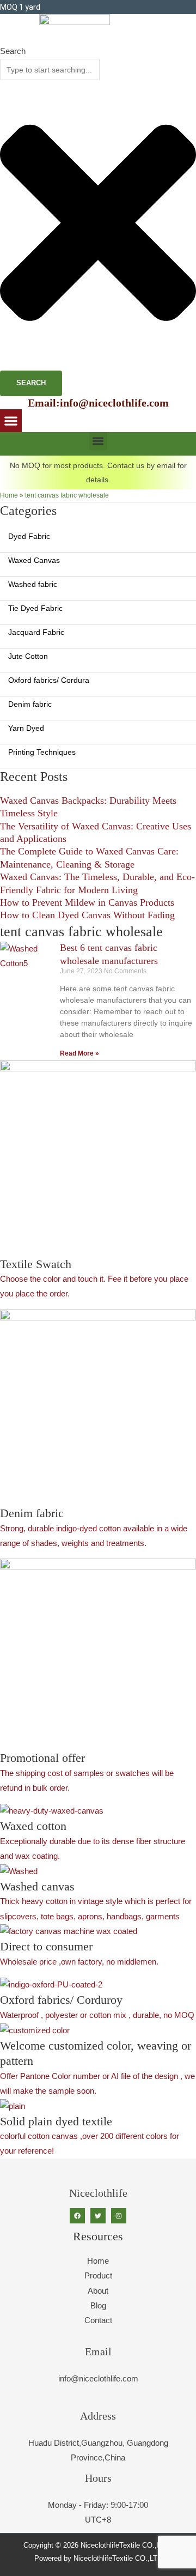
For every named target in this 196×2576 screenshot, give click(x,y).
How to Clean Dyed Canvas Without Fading (87, 915)
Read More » (79, 1053)
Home (9, 495)
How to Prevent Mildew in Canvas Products (87, 902)
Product (98, 2276)
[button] (11, 421)
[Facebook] (77, 2216)
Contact (98, 2320)
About (98, 2291)
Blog (98, 2306)
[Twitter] (98, 2216)
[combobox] (50, 69)
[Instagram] (119, 2216)
